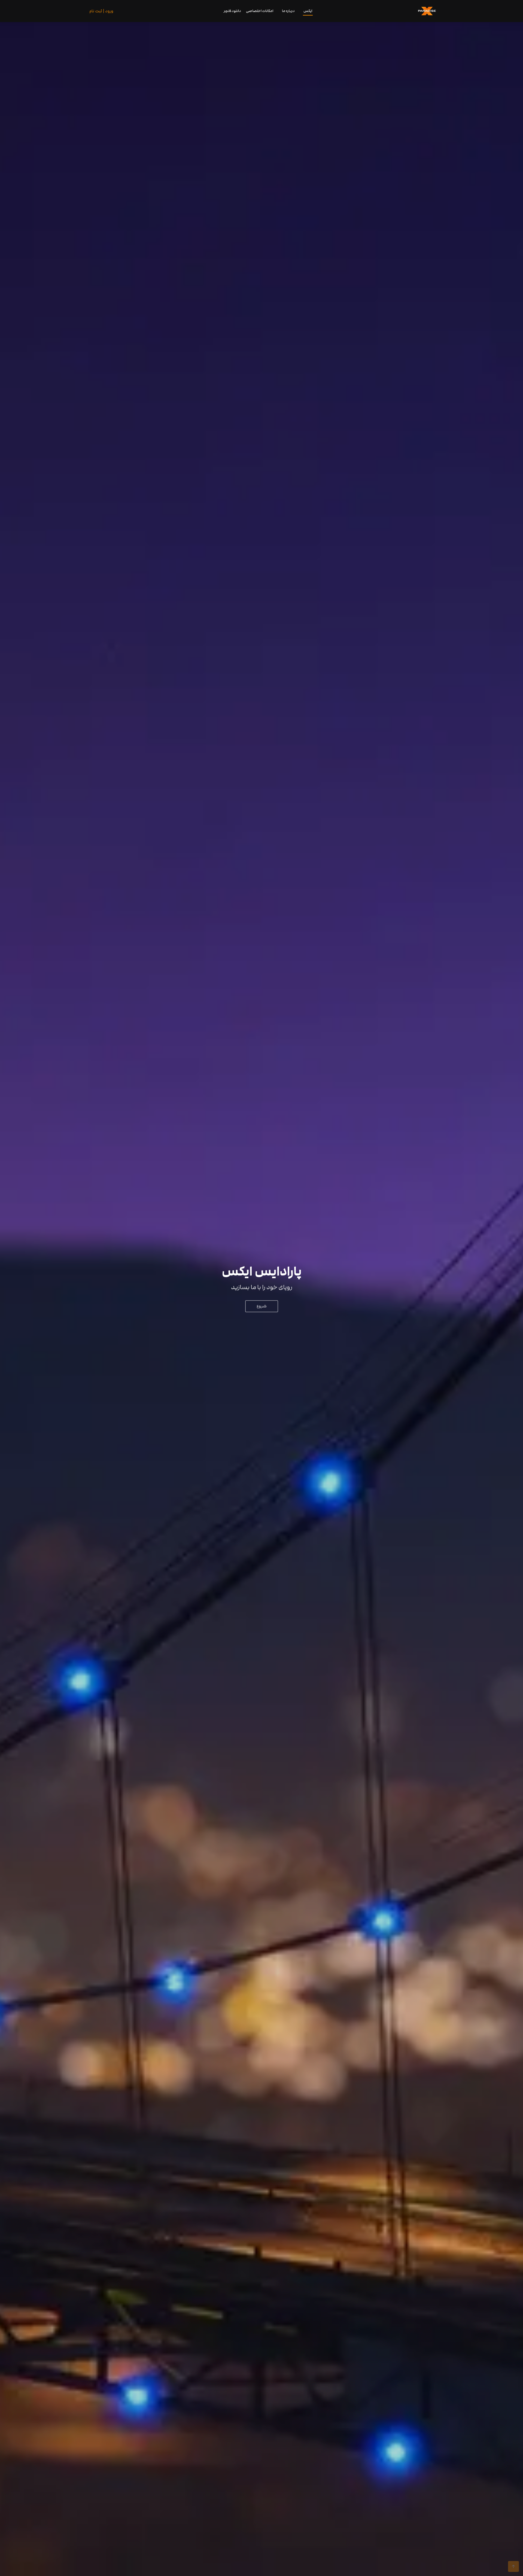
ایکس (308, 11)
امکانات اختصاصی (260, 11)
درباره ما (288, 11)
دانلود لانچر (232, 11)
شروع (262, 1306)
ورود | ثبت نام (101, 11)
